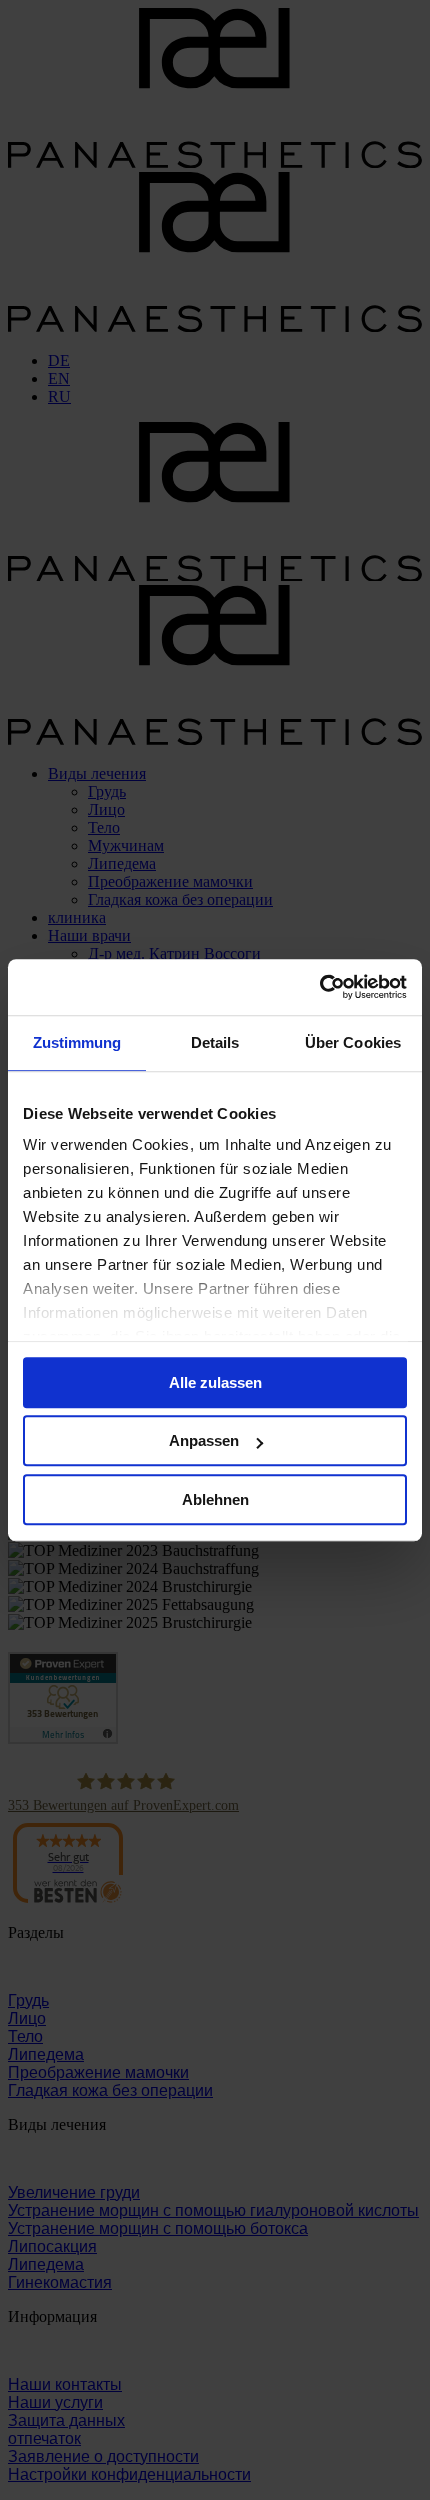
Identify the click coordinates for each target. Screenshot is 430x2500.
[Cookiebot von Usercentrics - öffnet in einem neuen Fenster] (319, 987)
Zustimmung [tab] (77, 1042)
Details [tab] (215, 1042)
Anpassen (204, 1440)
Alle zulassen (215, 1382)
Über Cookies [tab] (353, 1042)
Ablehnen (215, 1499)
